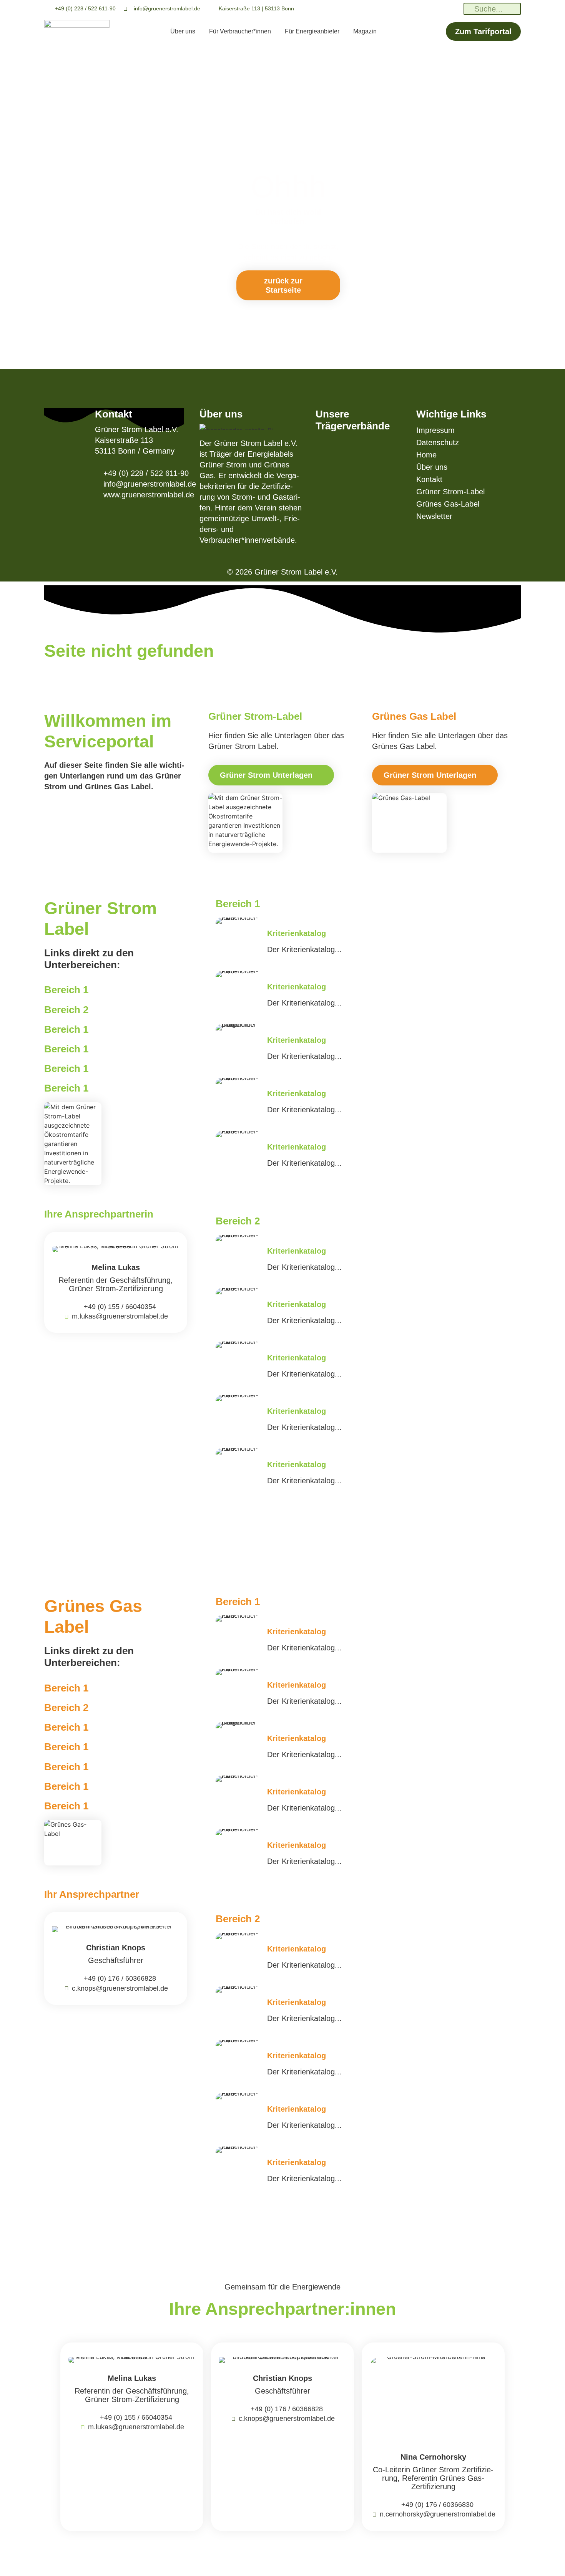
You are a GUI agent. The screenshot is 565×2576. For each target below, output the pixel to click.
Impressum (435, 430)
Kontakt (429, 479)
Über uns (183, 31)
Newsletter (434, 516)
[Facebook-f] (438, 9)
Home (426, 455)
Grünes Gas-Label (448, 504)
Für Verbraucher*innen (240, 31)
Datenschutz (438, 442)
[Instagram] (421, 9)
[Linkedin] (403, 9)
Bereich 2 (66, 1010)
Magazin (365, 31)
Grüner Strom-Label (450, 492)
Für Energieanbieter (312, 31)
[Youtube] (455, 9)
